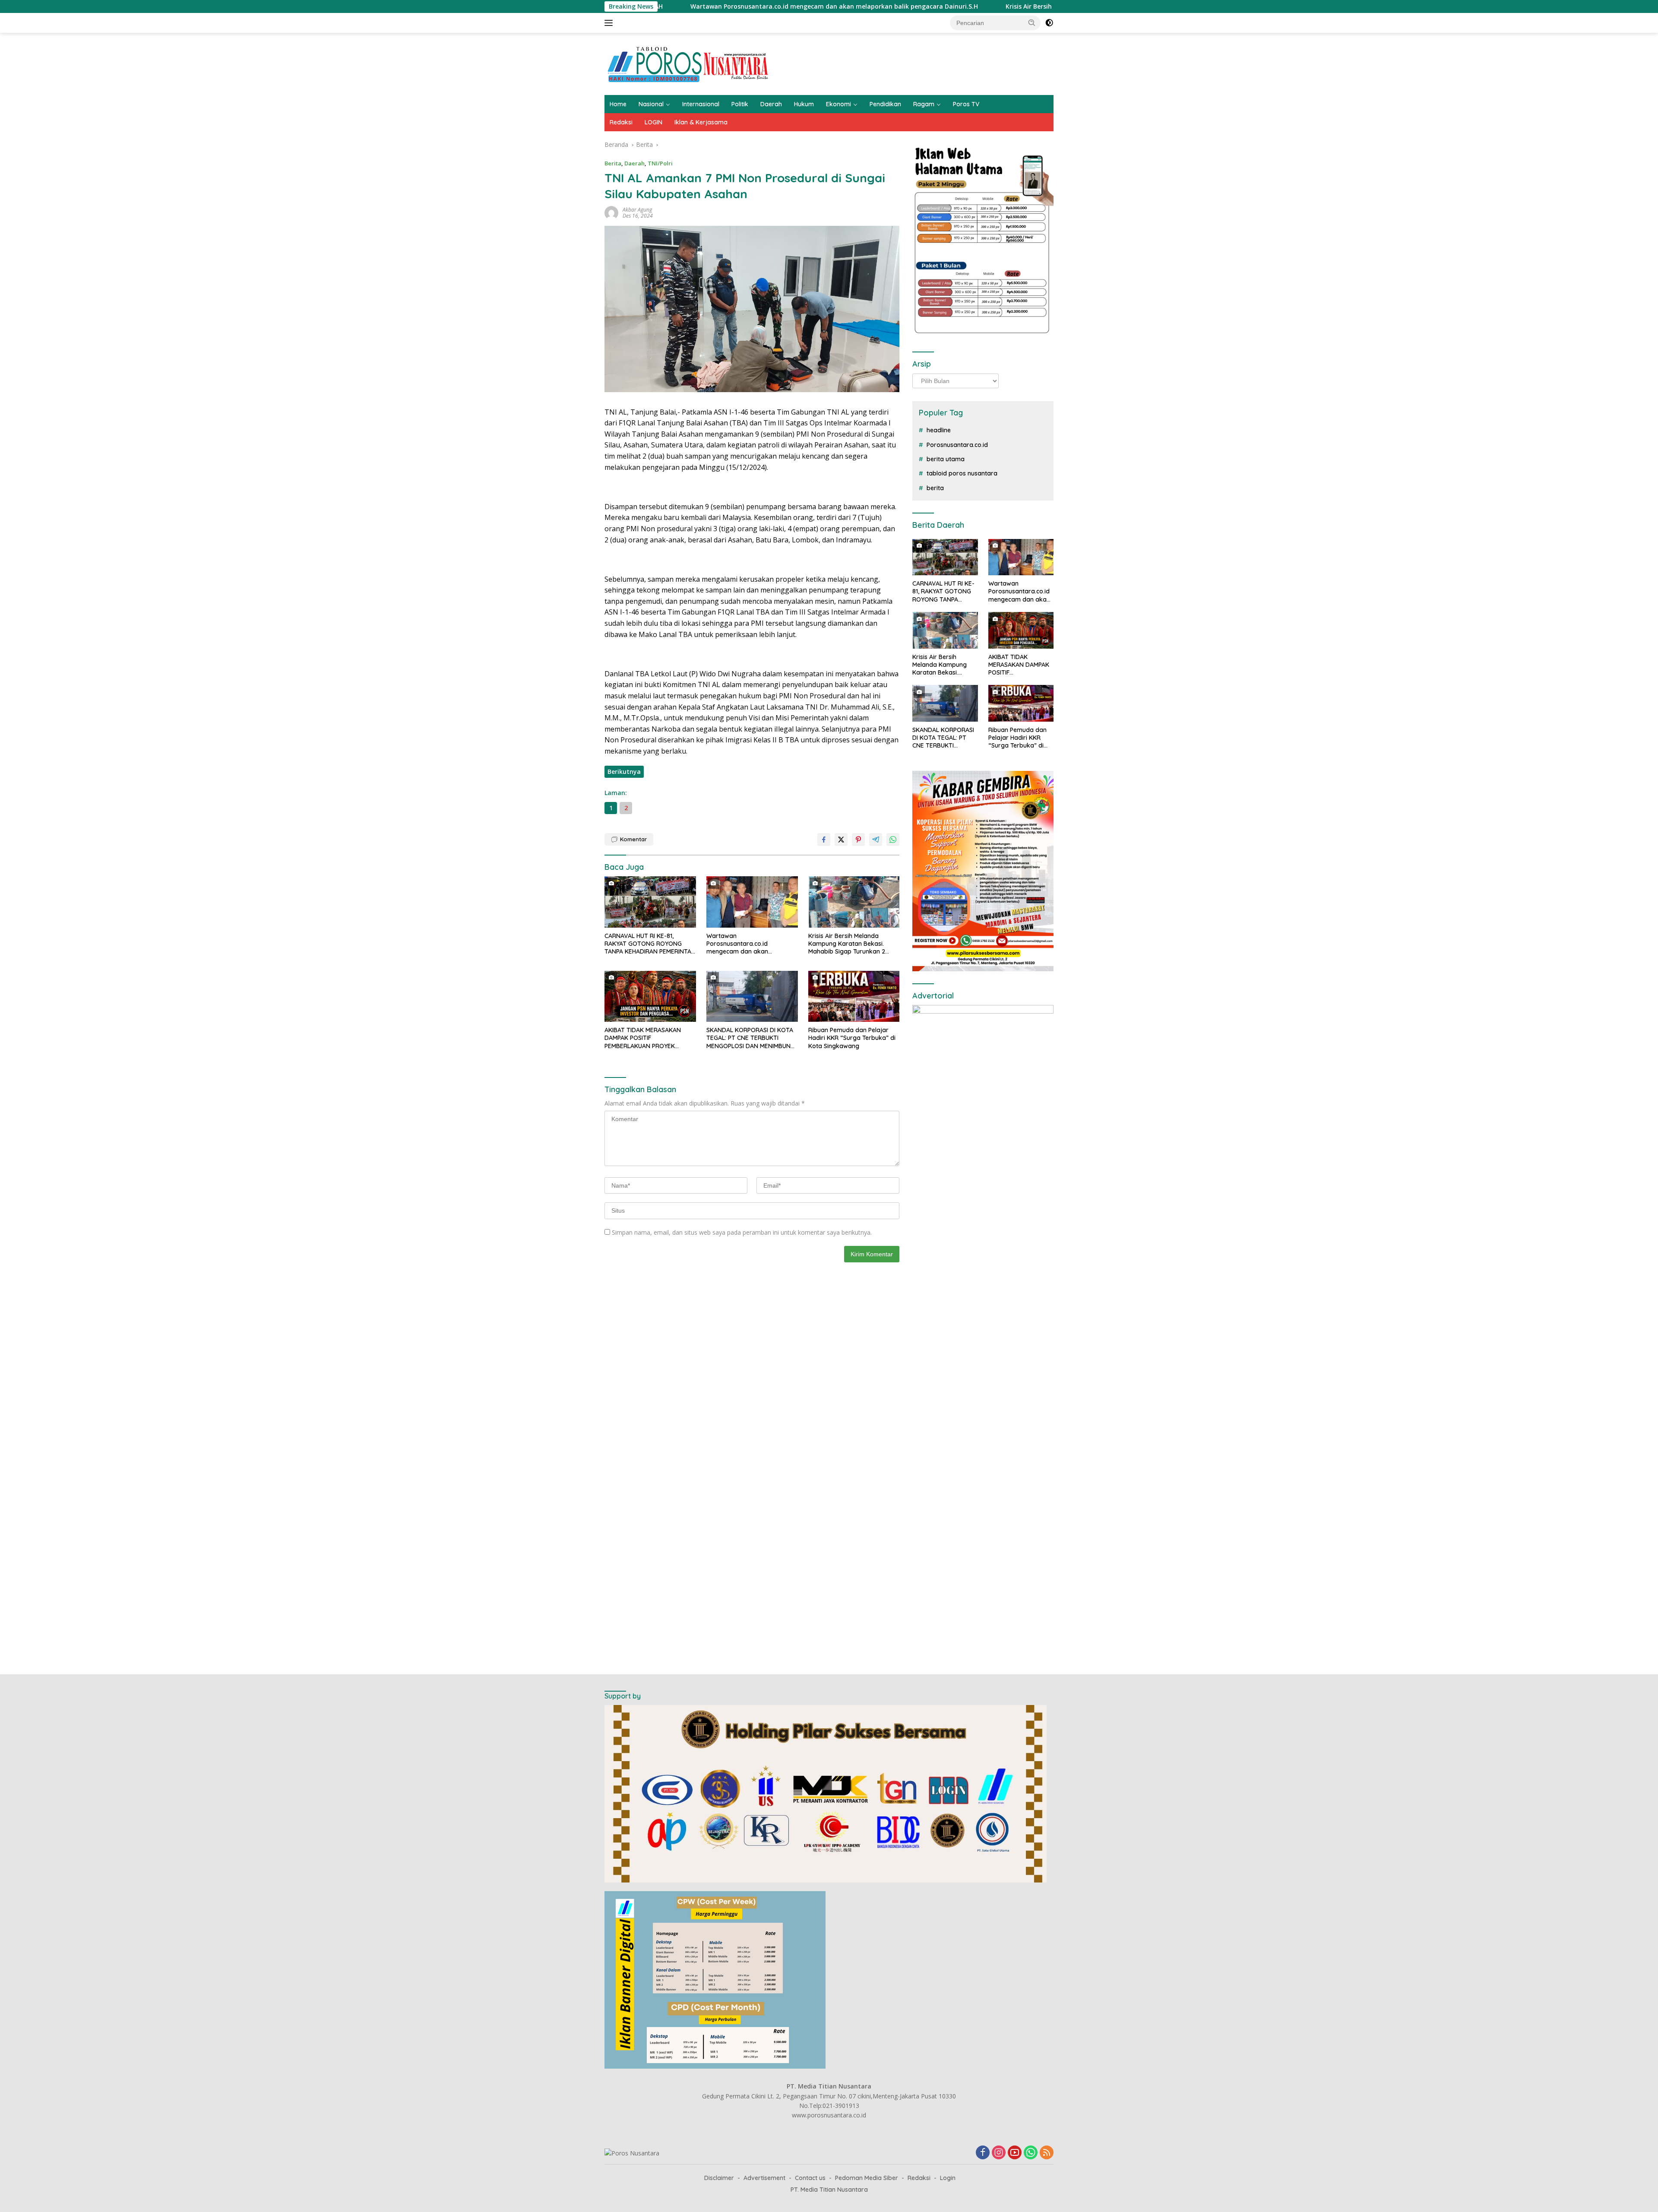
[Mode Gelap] (1049, 23)
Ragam (924, 104)
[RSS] (1047, 2153)
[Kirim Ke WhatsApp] (893, 840)
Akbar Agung (637, 210)
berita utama (946, 459)
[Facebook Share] (824, 840)
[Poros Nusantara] (689, 63)
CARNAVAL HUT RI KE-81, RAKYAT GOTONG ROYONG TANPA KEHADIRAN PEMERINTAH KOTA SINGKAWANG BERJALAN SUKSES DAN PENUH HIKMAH (650, 944)
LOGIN (653, 122)
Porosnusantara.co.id (957, 445)
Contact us (810, 2178)
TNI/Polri (660, 163)
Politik (740, 104)
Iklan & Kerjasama (701, 122)
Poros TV (966, 104)
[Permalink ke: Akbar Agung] (611, 212)
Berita (613, 163)
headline (939, 430)
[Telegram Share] (876, 840)
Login (948, 2178)
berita (935, 488)
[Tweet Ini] (841, 840)
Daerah (771, 104)
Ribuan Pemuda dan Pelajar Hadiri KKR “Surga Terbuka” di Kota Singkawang (852, 1038)
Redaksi (621, 122)
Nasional (651, 104)
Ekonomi (838, 104)
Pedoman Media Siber (867, 2178)
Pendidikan (885, 104)
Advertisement (764, 2178)
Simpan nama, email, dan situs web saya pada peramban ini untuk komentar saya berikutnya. (742, 1232)
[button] (1032, 22)
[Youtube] (1015, 2153)
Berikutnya (624, 772)
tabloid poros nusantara (962, 473)
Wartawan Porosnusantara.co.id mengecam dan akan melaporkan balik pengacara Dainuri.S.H (749, 944)
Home (618, 104)
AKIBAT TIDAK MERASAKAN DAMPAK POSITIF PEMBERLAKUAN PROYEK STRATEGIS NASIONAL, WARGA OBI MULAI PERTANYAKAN (648, 1038)
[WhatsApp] (1031, 2153)
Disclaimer (719, 2178)
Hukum (804, 104)
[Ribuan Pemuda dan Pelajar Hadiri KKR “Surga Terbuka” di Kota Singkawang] (854, 997)
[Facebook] (983, 2153)
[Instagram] (999, 2153)
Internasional (701, 104)
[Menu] (610, 23)
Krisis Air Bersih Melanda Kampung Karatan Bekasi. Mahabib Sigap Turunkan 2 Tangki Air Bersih (861, 6)
